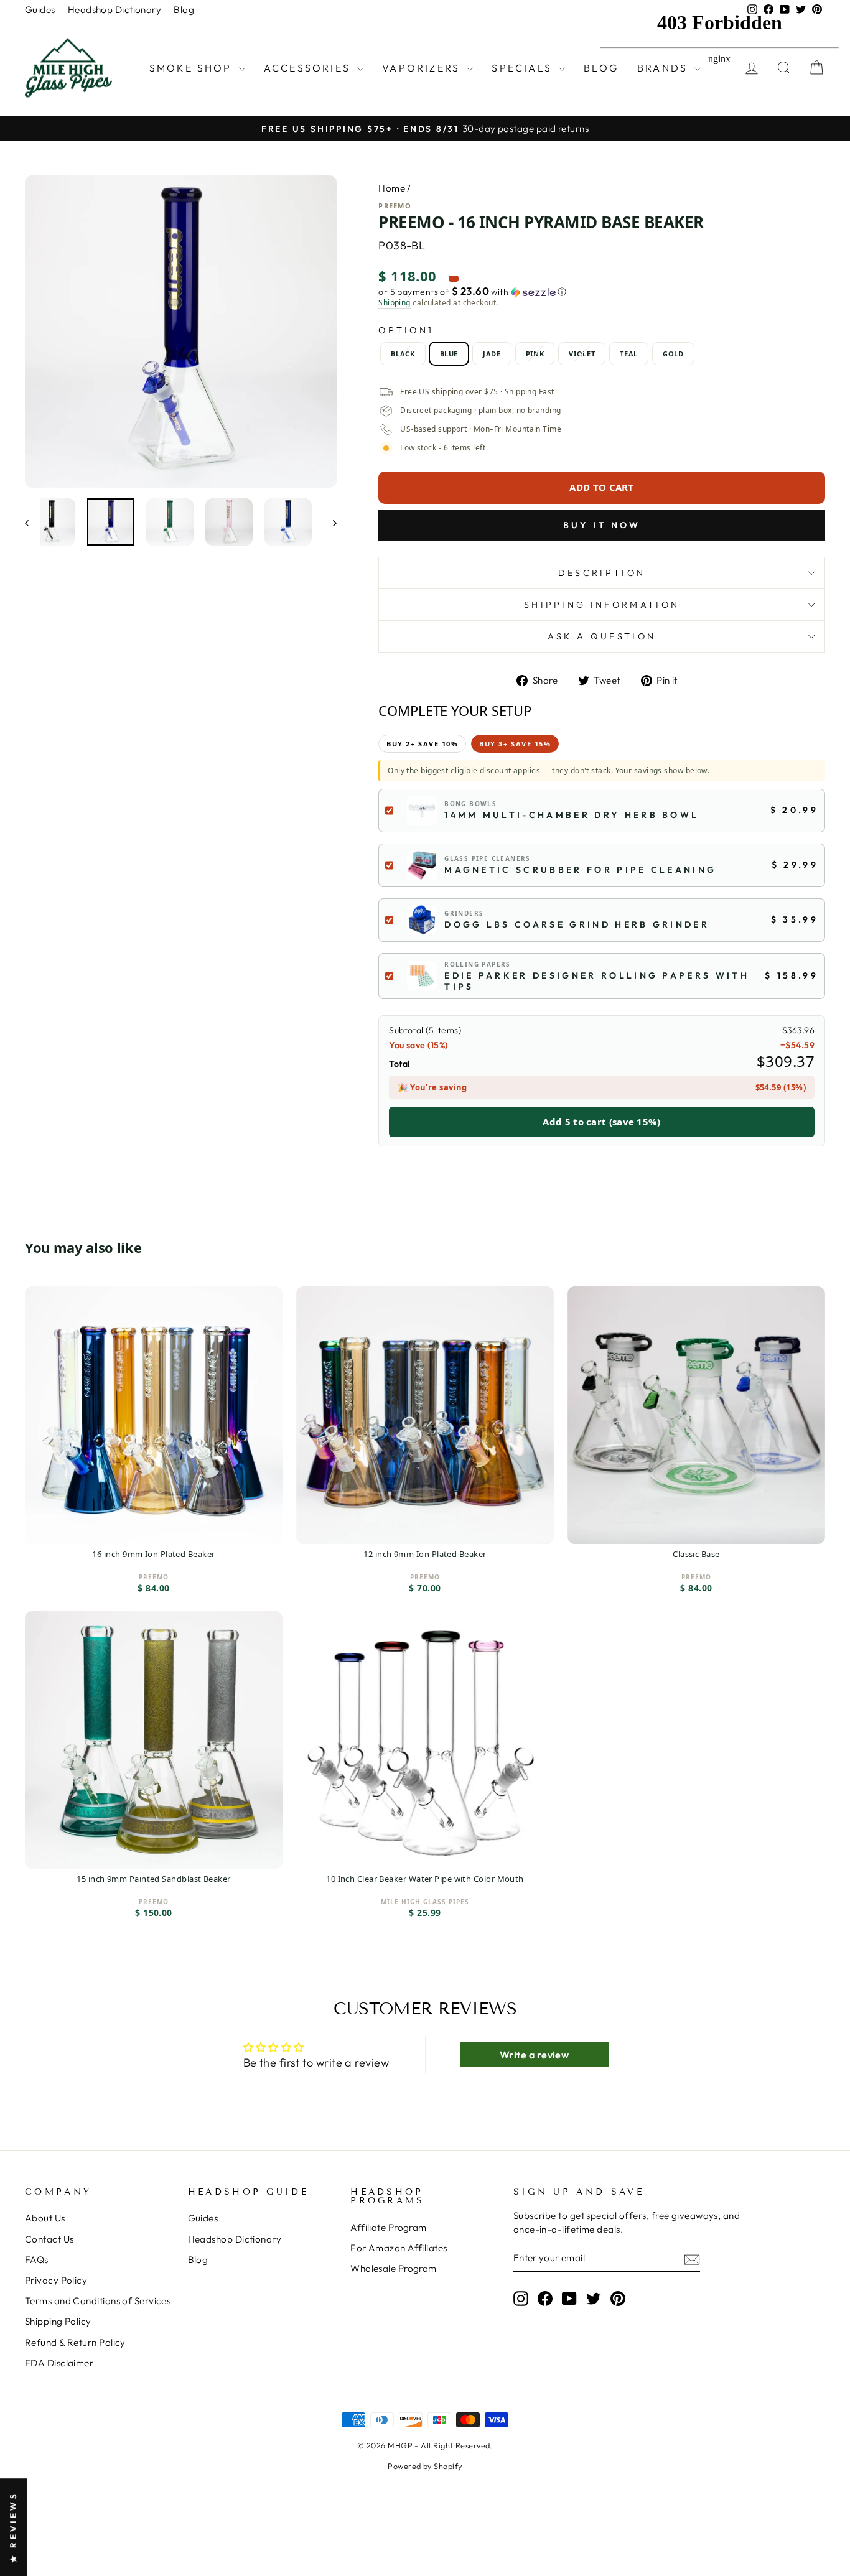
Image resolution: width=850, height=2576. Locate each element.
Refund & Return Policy (75, 2342)
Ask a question (602, 636)
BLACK (403, 354)
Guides (40, 10)
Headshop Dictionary (115, 10)
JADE (492, 354)
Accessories (309, 68)
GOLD (673, 354)
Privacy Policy (56, 2280)
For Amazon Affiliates (399, 2248)
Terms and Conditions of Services (98, 2301)
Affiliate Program (389, 2227)
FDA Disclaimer (59, 2363)
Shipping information (602, 605)
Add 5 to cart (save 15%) (601, 1122)
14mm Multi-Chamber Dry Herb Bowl (572, 815)
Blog (184, 10)
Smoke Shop (193, 68)
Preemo (395, 206)
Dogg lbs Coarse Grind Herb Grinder (577, 924)
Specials (524, 68)
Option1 (406, 330)
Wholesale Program (394, 2268)
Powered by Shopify (425, 2466)
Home (392, 188)
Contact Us (49, 2239)
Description (602, 573)
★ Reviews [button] (13, 2527)
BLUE (449, 354)
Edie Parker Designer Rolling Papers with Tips (597, 981)
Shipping (395, 303)
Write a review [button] (534, 2055)
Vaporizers (423, 68)
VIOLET (582, 354)
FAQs (37, 2260)
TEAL (629, 354)
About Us (45, 2218)
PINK (535, 354)
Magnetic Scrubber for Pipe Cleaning (580, 870)
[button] (602, 292)
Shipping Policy (58, 2321)
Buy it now (602, 525)
